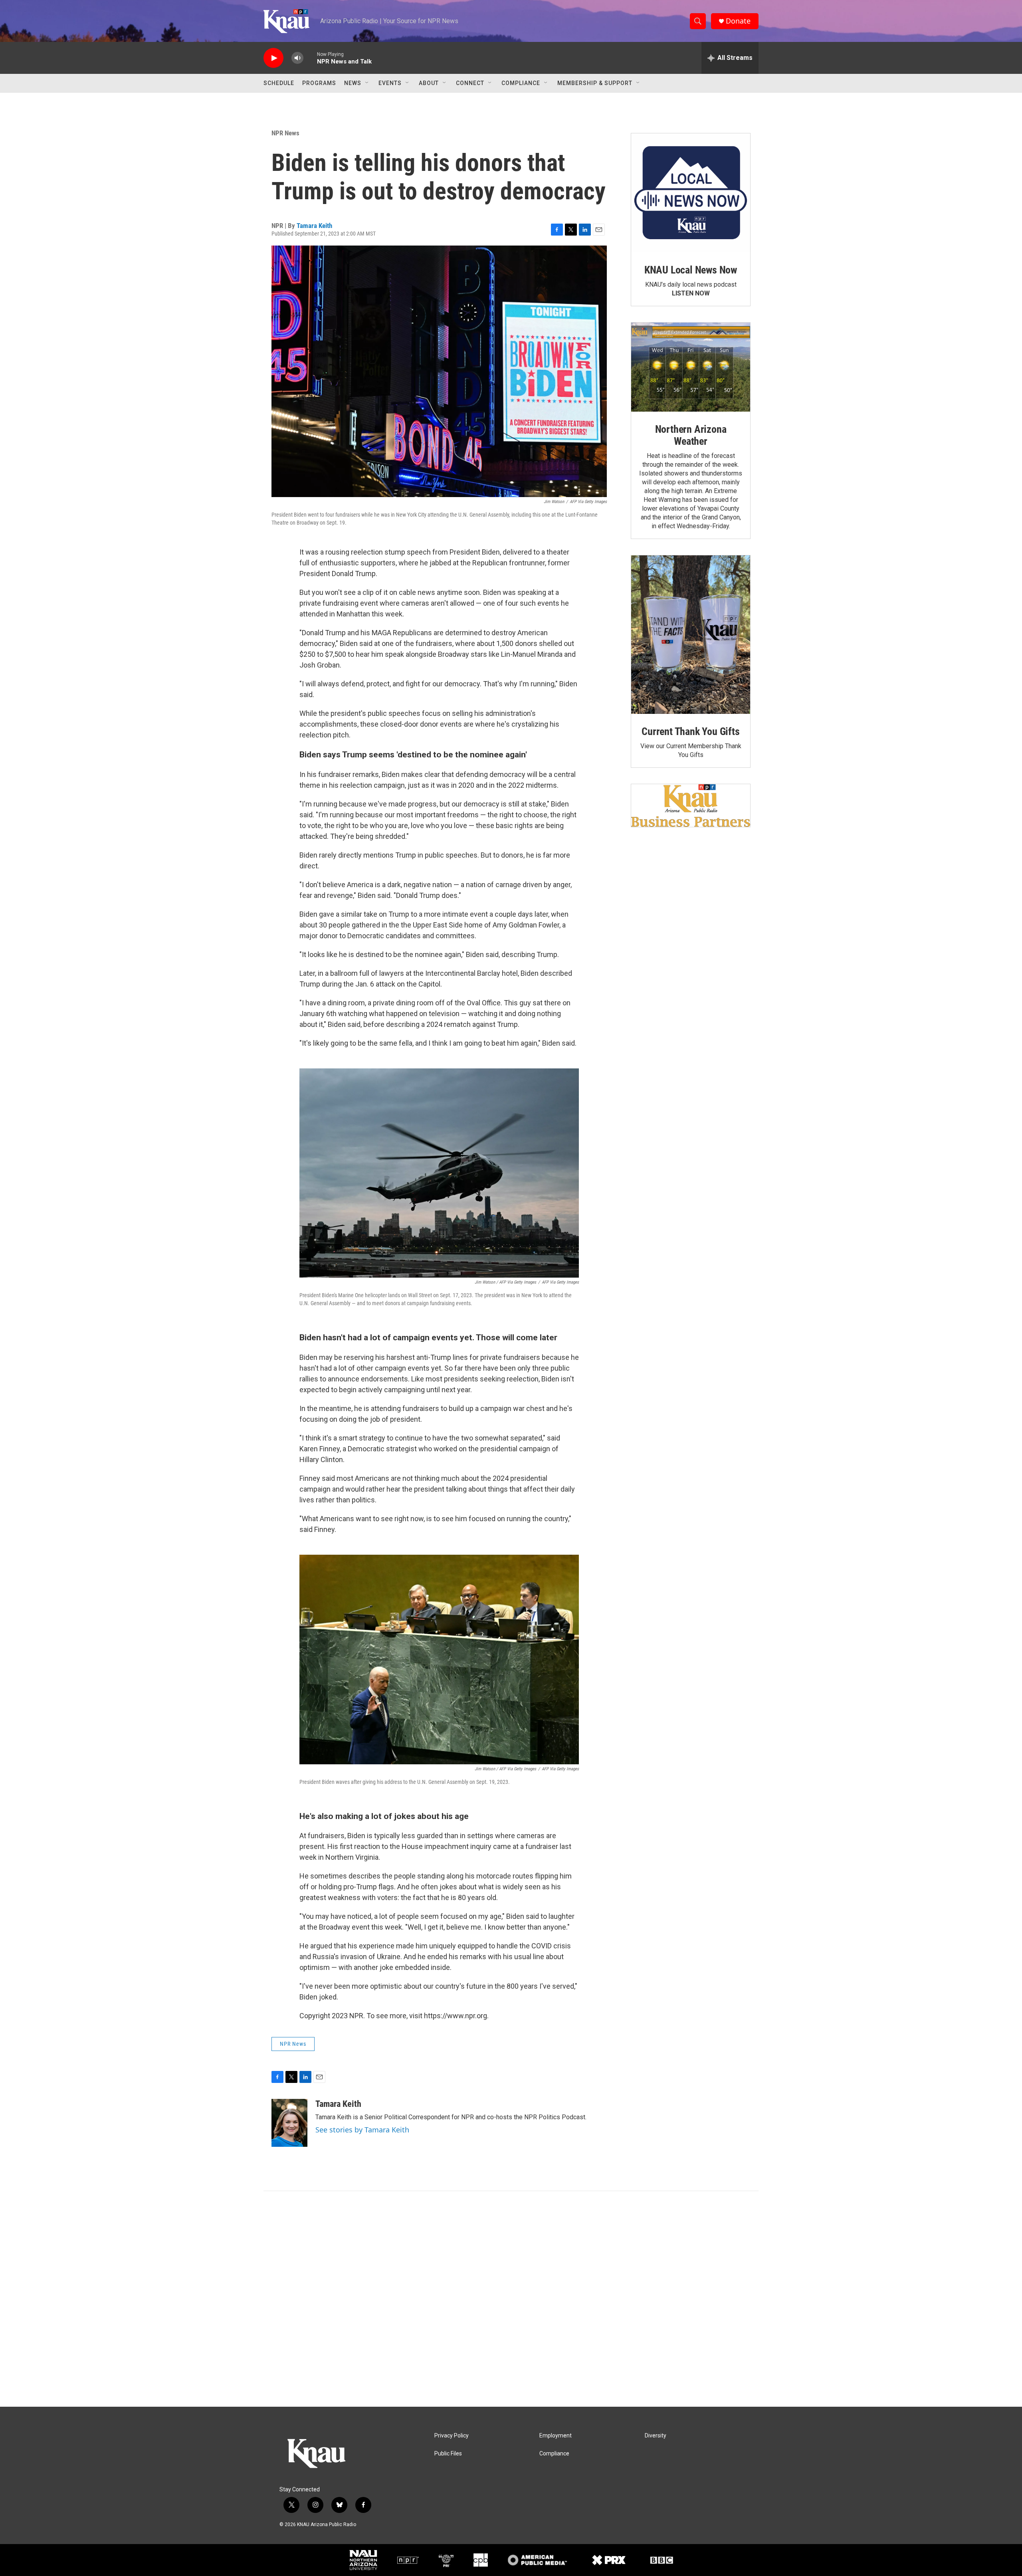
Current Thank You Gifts (690, 731)
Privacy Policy (452, 2436)
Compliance (521, 83)
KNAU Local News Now (691, 270)
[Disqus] (511, 2299)
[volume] (297, 58)
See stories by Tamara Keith (362, 2130)
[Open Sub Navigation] (367, 83)
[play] (273, 58)
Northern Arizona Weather (691, 435)
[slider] (310, 58)
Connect (470, 83)
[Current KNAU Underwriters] (691, 805)
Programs (319, 83)
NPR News (285, 133)
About (429, 83)
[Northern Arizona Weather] (691, 367)
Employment (556, 2436)
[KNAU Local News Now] (691, 193)
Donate (738, 21)
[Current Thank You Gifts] (691, 635)
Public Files (448, 2454)
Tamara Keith (314, 226)
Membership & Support (595, 83)
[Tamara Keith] (289, 2123)
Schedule (279, 83)
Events (390, 83)
